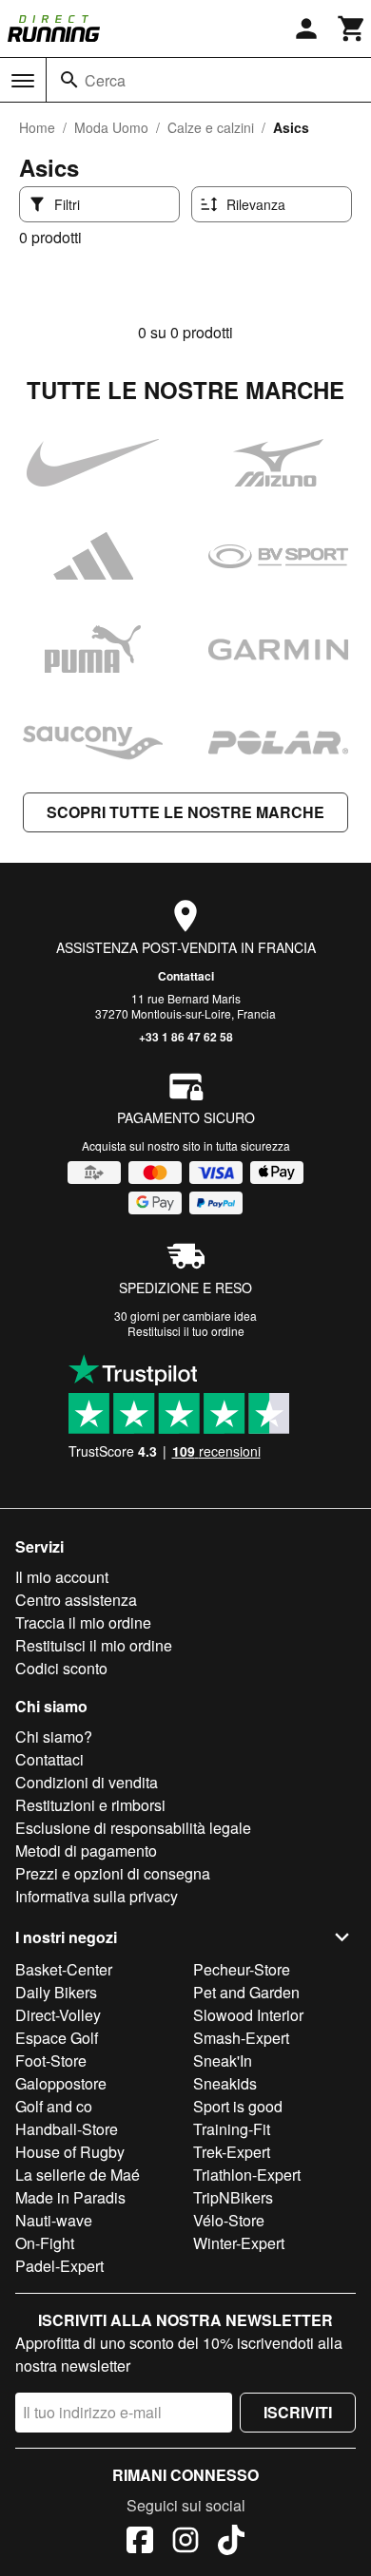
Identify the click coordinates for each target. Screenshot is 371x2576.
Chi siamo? (54, 1736)
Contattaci (186, 976)
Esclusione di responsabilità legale (133, 1828)
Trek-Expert (232, 2152)
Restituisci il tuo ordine (186, 1331)
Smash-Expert (241, 2038)
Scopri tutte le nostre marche (185, 812)
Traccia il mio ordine (83, 1622)
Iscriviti (298, 2412)
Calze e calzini (211, 127)
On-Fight (45, 2243)
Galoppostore (61, 2083)
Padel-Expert (59, 2266)
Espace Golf (57, 2038)
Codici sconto (61, 1668)
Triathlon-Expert (247, 2175)
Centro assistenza (76, 1600)
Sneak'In (223, 2061)
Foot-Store (51, 2061)
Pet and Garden (246, 1992)
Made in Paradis (70, 2197)
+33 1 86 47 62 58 (186, 1037)
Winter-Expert (239, 2243)
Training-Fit (232, 2129)
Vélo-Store (229, 2220)
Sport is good (238, 2106)
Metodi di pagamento (86, 1851)
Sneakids (225, 2083)
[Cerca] (69, 80)
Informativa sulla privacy (97, 1896)
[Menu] (23, 81)
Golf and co (54, 2106)
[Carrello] (352, 29)
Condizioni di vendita (87, 1782)
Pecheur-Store (242, 1969)
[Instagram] (185, 2543)
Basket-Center (64, 1969)
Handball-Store (67, 2129)
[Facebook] (140, 2543)
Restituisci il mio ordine (94, 1645)
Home (37, 127)
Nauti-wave (54, 2220)
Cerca (105, 80)
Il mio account (62, 1577)
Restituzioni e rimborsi (90, 1805)
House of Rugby (70, 2152)
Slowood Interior (248, 2015)
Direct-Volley (58, 2015)
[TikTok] (231, 2543)
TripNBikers (233, 2197)
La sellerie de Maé (78, 2175)
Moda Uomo (111, 127)
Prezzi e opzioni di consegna (113, 1873)
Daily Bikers (56, 1992)
